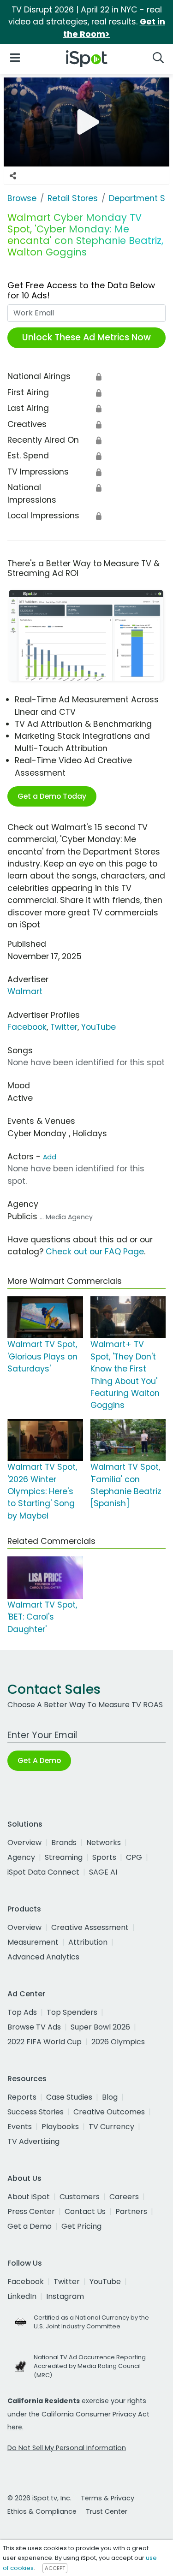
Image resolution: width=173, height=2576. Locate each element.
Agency (21, 1857)
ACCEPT (55, 2568)
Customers (80, 2197)
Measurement (33, 1942)
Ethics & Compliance (42, 2511)
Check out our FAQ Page (95, 1252)
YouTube (98, 1027)
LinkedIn (22, 2296)
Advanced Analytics (43, 1957)
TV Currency (111, 2127)
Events (20, 2127)
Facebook (27, 1027)
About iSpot (29, 2197)
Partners (131, 2211)
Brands (64, 1843)
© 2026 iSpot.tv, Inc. (39, 2498)
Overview (24, 1843)
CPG (134, 1857)
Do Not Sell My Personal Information (67, 2448)
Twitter (64, 1027)
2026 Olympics (118, 2042)
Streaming (64, 1857)
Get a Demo (30, 2226)
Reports (22, 2097)
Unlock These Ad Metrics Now (86, 337)
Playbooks (60, 2127)
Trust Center (107, 2511)
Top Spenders (72, 2012)
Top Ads (22, 2012)
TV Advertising (33, 2141)
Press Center (31, 2211)
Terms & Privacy (107, 2498)
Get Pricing (81, 2226)
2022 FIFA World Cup (45, 2042)
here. (15, 2427)
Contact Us (85, 2211)
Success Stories (36, 2112)
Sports (104, 1857)
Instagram (65, 2296)
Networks (104, 1843)
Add (50, 1157)
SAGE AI (103, 1872)
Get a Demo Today (52, 796)
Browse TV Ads (34, 2027)
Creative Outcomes (109, 2112)
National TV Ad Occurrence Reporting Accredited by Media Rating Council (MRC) (90, 2366)
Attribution (88, 1942)
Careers (124, 2197)
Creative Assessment (90, 1927)
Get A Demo (39, 1760)
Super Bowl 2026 (100, 2027)
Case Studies (69, 2097)
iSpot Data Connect (43, 1872)
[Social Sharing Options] (13, 176)
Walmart (25, 991)
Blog (110, 2097)
